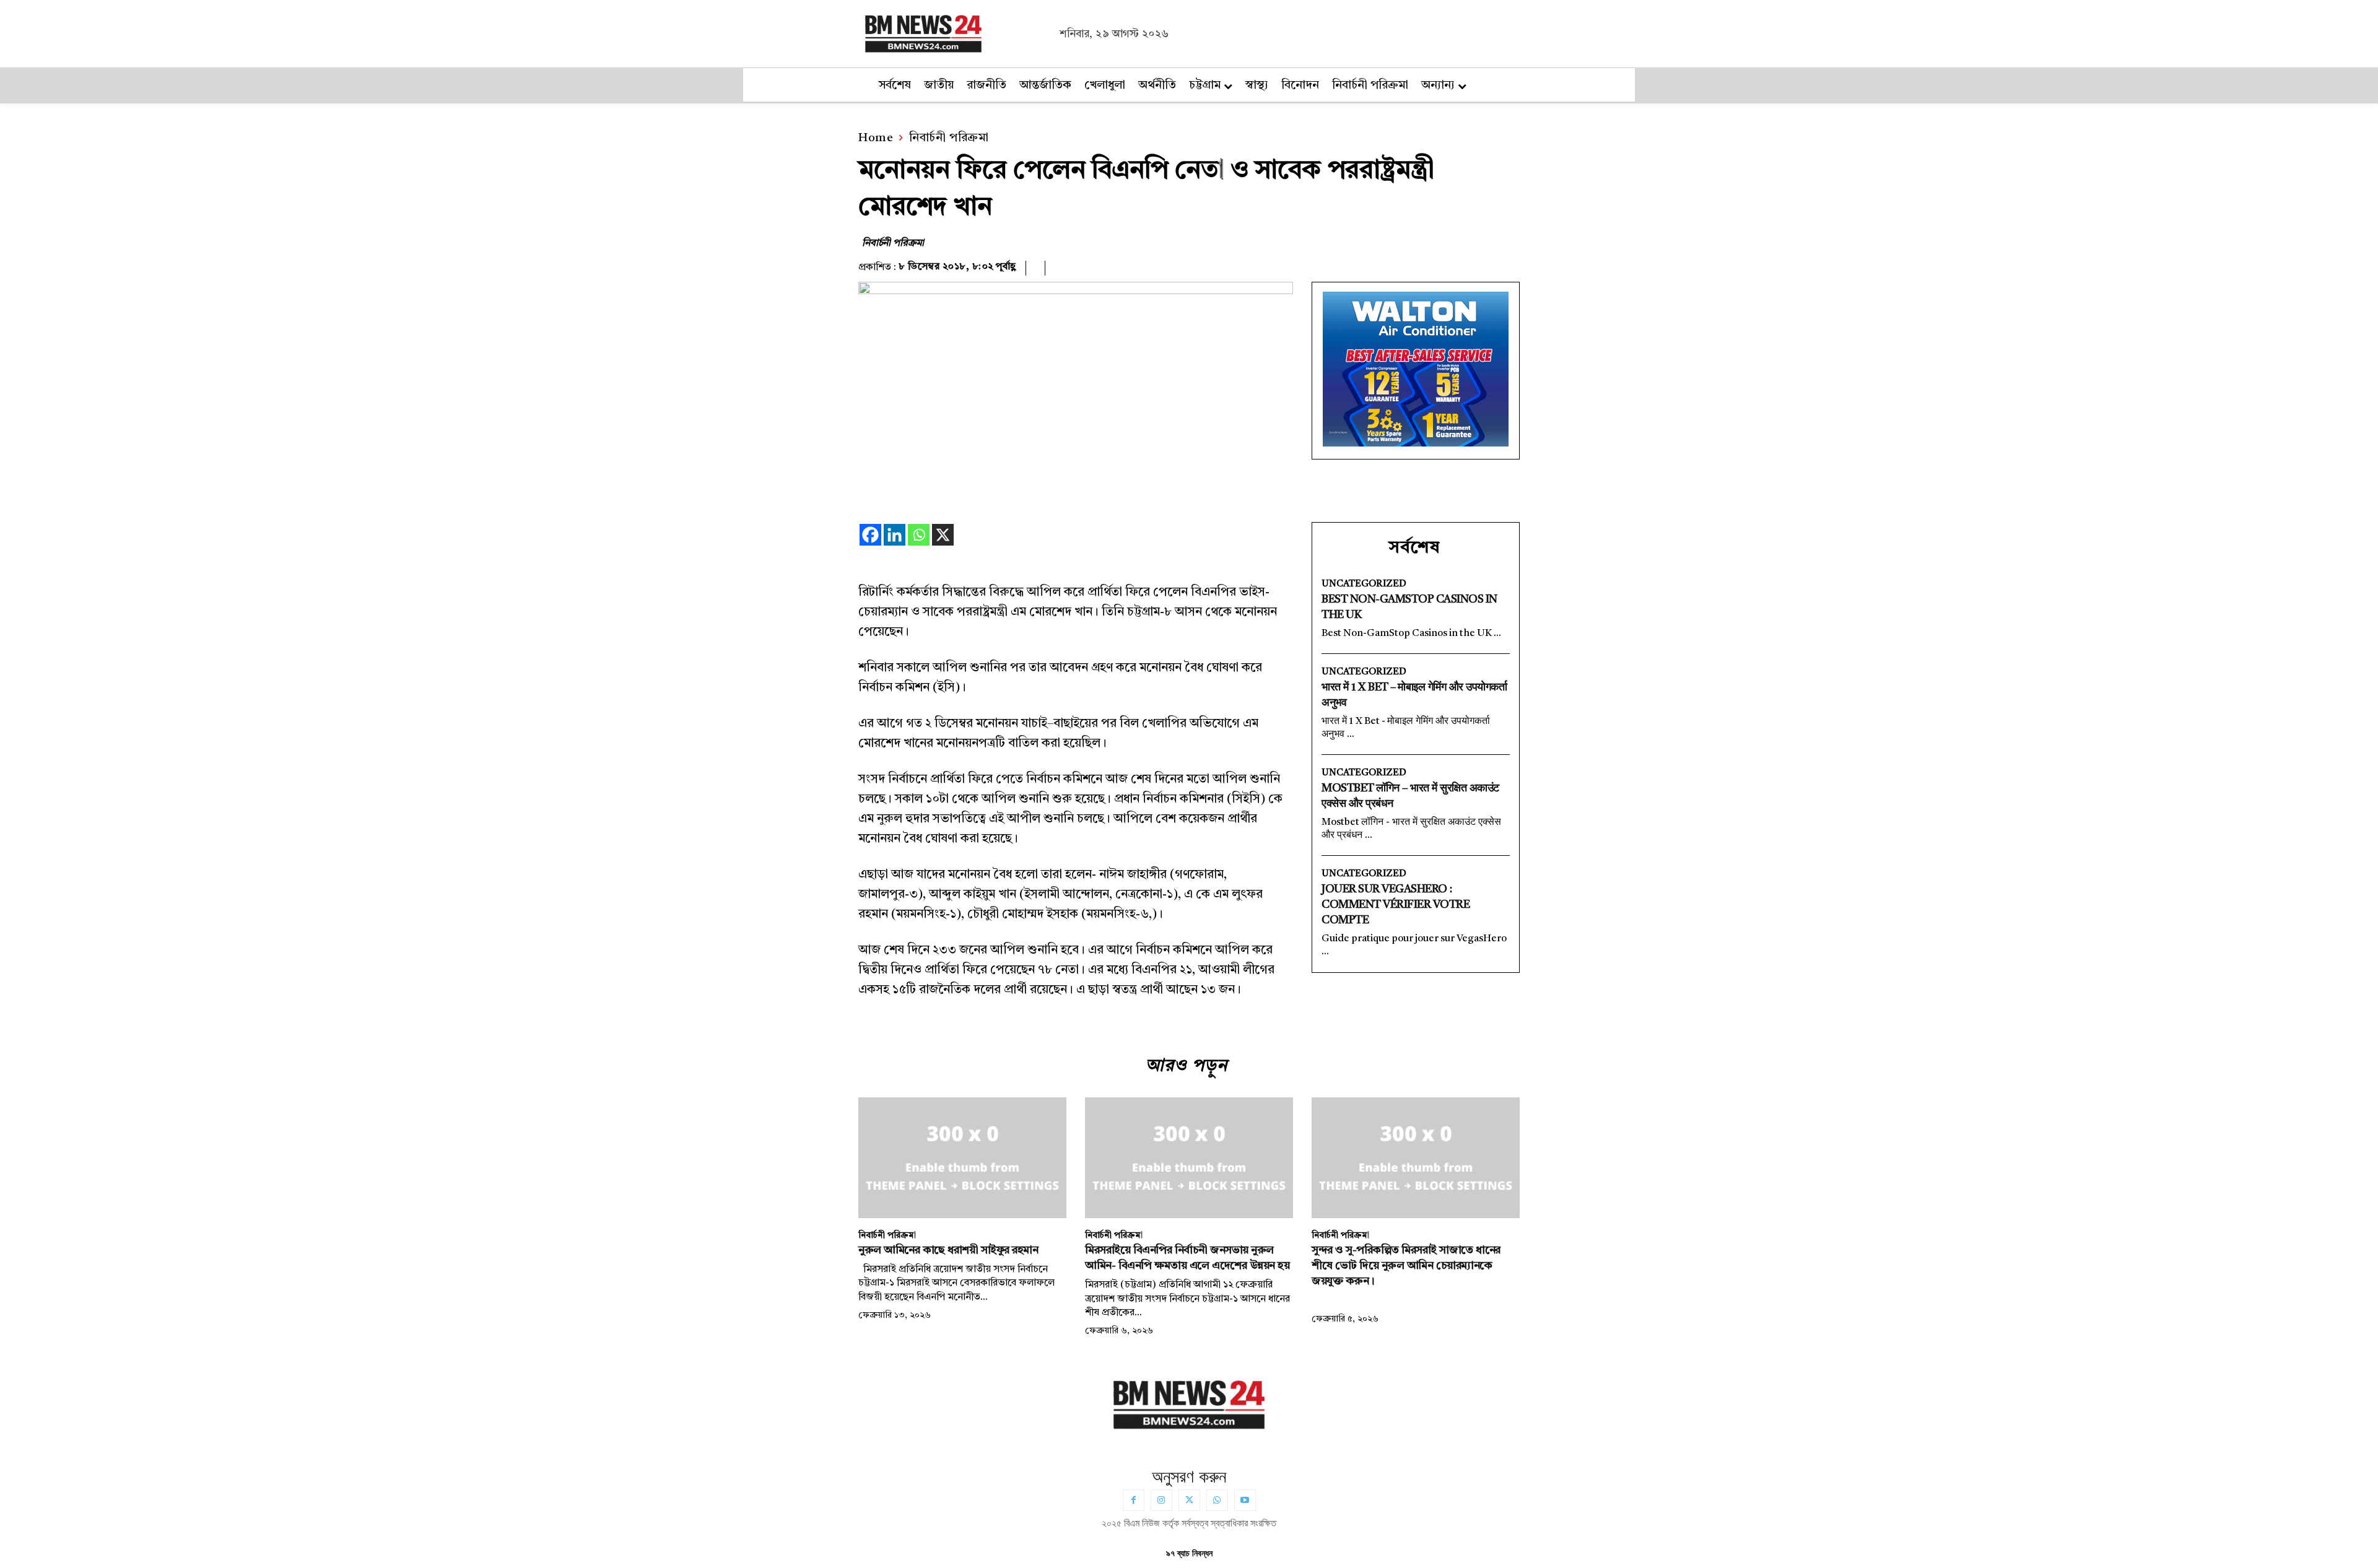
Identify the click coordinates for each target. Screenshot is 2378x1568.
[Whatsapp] (919, 535)
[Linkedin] (895, 535)
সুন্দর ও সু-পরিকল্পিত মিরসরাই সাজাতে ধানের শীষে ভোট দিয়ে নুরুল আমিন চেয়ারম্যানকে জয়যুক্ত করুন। (1406, 1266)
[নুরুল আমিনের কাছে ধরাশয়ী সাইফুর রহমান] (962, 1158)
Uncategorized (1364, 584)
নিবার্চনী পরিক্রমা (949, 138)
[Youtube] (1245, 1500)
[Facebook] (870, 535)
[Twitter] (1189, 1500)
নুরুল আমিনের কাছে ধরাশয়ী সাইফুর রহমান (948, 1250)
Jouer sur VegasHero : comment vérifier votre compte (1396, 905)
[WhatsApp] (1217, 1500)
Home (876, 138)
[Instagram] (1161, 1500)
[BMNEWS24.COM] (956, 32)
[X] (943, 535)
